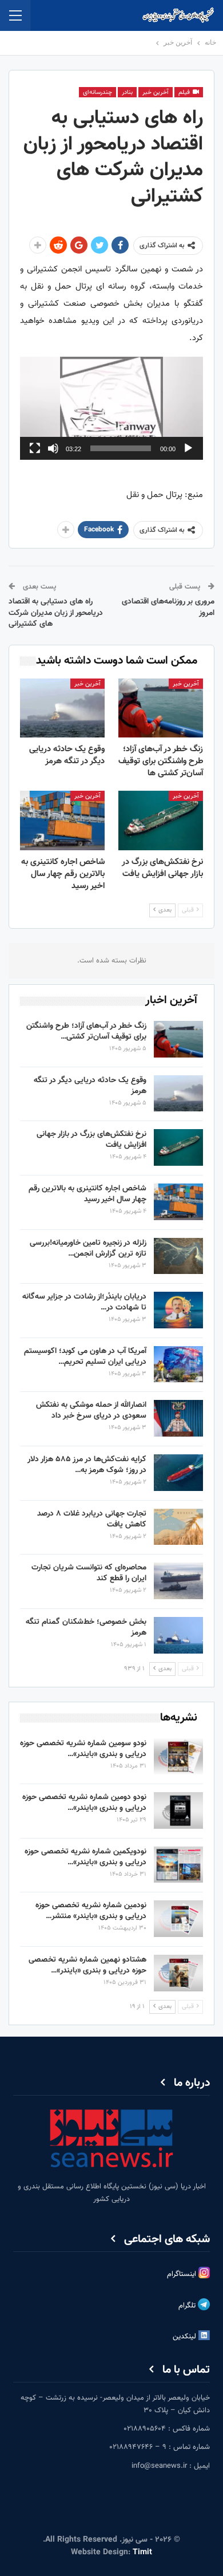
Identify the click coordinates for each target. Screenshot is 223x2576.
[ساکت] (53, 448)
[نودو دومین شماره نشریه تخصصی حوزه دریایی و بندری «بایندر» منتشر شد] (178, 1810)
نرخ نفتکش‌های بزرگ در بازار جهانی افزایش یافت (91, 1140)
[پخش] (188, 448)
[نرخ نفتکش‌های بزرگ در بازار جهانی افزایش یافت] (161, 820)
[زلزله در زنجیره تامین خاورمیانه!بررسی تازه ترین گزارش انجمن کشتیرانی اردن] (178, 1256)
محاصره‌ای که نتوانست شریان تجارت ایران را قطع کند (89, 1573)
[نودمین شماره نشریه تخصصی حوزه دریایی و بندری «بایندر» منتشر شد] (178, 1919)
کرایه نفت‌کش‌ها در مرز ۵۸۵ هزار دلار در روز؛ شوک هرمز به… (87, 1465)
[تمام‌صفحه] (35, 448)
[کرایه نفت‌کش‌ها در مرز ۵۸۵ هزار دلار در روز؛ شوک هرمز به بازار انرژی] (178, 1473)
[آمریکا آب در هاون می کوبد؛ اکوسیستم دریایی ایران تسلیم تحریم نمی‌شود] (178, 1364)
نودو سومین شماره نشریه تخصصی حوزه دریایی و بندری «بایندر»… (83, 1749)
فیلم (185, 92)
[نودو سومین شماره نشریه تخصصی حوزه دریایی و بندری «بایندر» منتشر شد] (178, 1757)
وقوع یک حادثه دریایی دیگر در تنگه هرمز (90, 1086)
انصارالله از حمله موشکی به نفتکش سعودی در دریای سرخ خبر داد (91, 1411)
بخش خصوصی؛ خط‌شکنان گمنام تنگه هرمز (86, 1628)
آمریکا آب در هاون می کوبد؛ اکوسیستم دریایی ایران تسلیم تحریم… (85, 1357)
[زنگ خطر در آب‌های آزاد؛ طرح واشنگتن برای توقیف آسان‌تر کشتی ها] (161, 708)
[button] (111, 408)
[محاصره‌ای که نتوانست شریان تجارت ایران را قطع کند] (178, 1581)
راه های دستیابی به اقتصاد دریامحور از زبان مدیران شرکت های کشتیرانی (56, 613)
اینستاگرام (183, 2274)
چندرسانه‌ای (97, 92)
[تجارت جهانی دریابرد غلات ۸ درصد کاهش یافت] (178, 1527)
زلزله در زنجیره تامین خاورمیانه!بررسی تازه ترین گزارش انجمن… (88, 1248)
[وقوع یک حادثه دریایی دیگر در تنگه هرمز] (62, 708)
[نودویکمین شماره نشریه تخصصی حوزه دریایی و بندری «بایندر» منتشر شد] (178, 1865)
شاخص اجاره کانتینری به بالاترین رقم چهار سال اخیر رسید (87, 1194)
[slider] (121, 448)
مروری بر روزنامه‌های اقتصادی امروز (168, 607)
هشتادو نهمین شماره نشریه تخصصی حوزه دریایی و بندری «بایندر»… (87, 1965)
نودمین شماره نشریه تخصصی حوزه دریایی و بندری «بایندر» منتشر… (91, 1911)
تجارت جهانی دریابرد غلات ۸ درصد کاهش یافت (92, 1519)
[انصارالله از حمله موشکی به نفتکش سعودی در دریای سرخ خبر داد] (178, 1418)
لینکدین (186, 2337)
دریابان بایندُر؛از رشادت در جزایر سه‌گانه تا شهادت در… (84, 1302)
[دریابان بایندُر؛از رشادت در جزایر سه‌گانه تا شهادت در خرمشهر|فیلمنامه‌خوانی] (178, 1310)
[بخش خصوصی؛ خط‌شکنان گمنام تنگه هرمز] (178, 1635)
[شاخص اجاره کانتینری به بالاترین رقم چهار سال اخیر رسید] (62, 820)
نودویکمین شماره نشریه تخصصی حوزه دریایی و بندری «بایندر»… (85, 1857)
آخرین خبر (156, 92)
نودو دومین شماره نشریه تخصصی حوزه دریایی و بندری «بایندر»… (84, 1803)
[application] (111, 408)
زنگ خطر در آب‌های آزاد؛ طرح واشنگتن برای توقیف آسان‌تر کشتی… (86, 1031)
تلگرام (188, 2306)
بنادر (127, 92)
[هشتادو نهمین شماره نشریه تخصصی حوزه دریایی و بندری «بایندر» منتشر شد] (178, 1973)
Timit (142, 2553)
